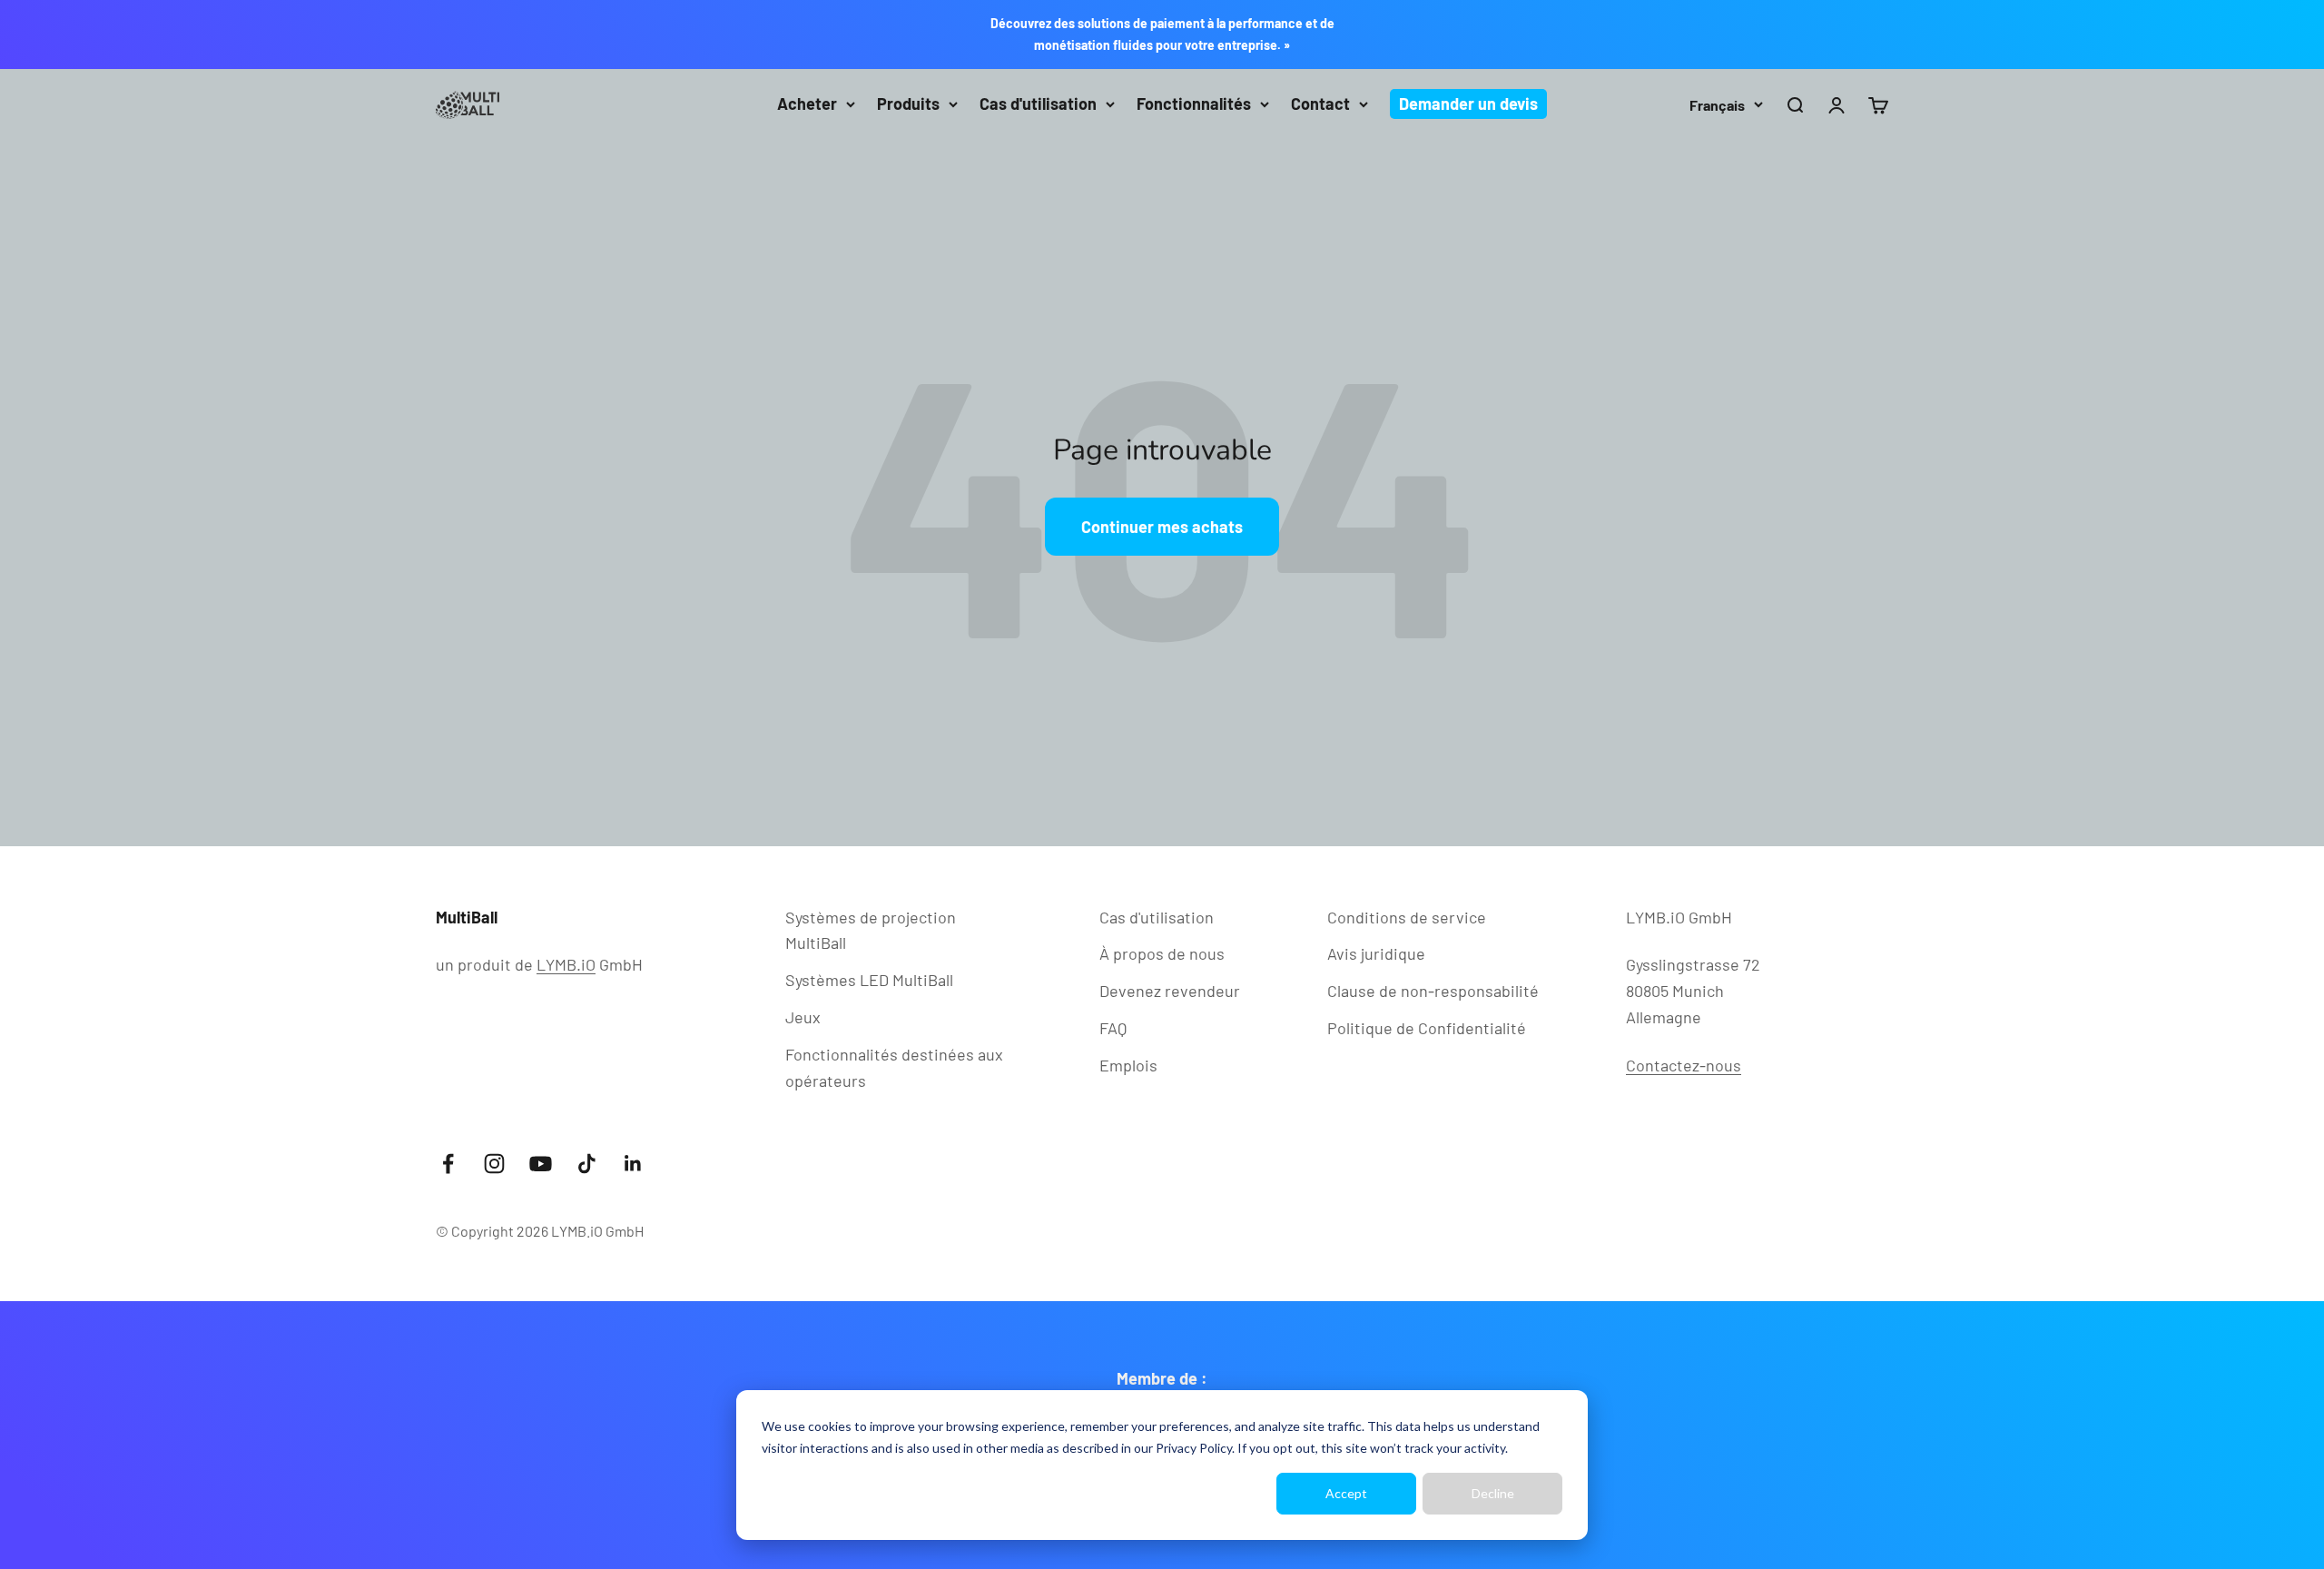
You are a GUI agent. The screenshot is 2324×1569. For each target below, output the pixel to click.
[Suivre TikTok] (587, 1164)
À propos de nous (1162, 953)
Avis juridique (1376, 953)
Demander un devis (1468, 104)
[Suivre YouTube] (541, 1164)
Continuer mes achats (1162, 527)
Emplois (1128, 1065)
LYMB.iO (566, 964)
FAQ (1113, 1028)
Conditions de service (1407, 917)
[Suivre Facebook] (448, 1164)
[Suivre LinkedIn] (633, 1164)
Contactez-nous (1684, 1065)
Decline (1493, 1493)
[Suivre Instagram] (494, 1164)
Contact (1320, 104)
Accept (1346, 1493)
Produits (908, 104)
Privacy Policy (1194, 1448)
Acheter (807, 104)
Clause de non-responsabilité (1433, 991)
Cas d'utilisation (1038, 104)
